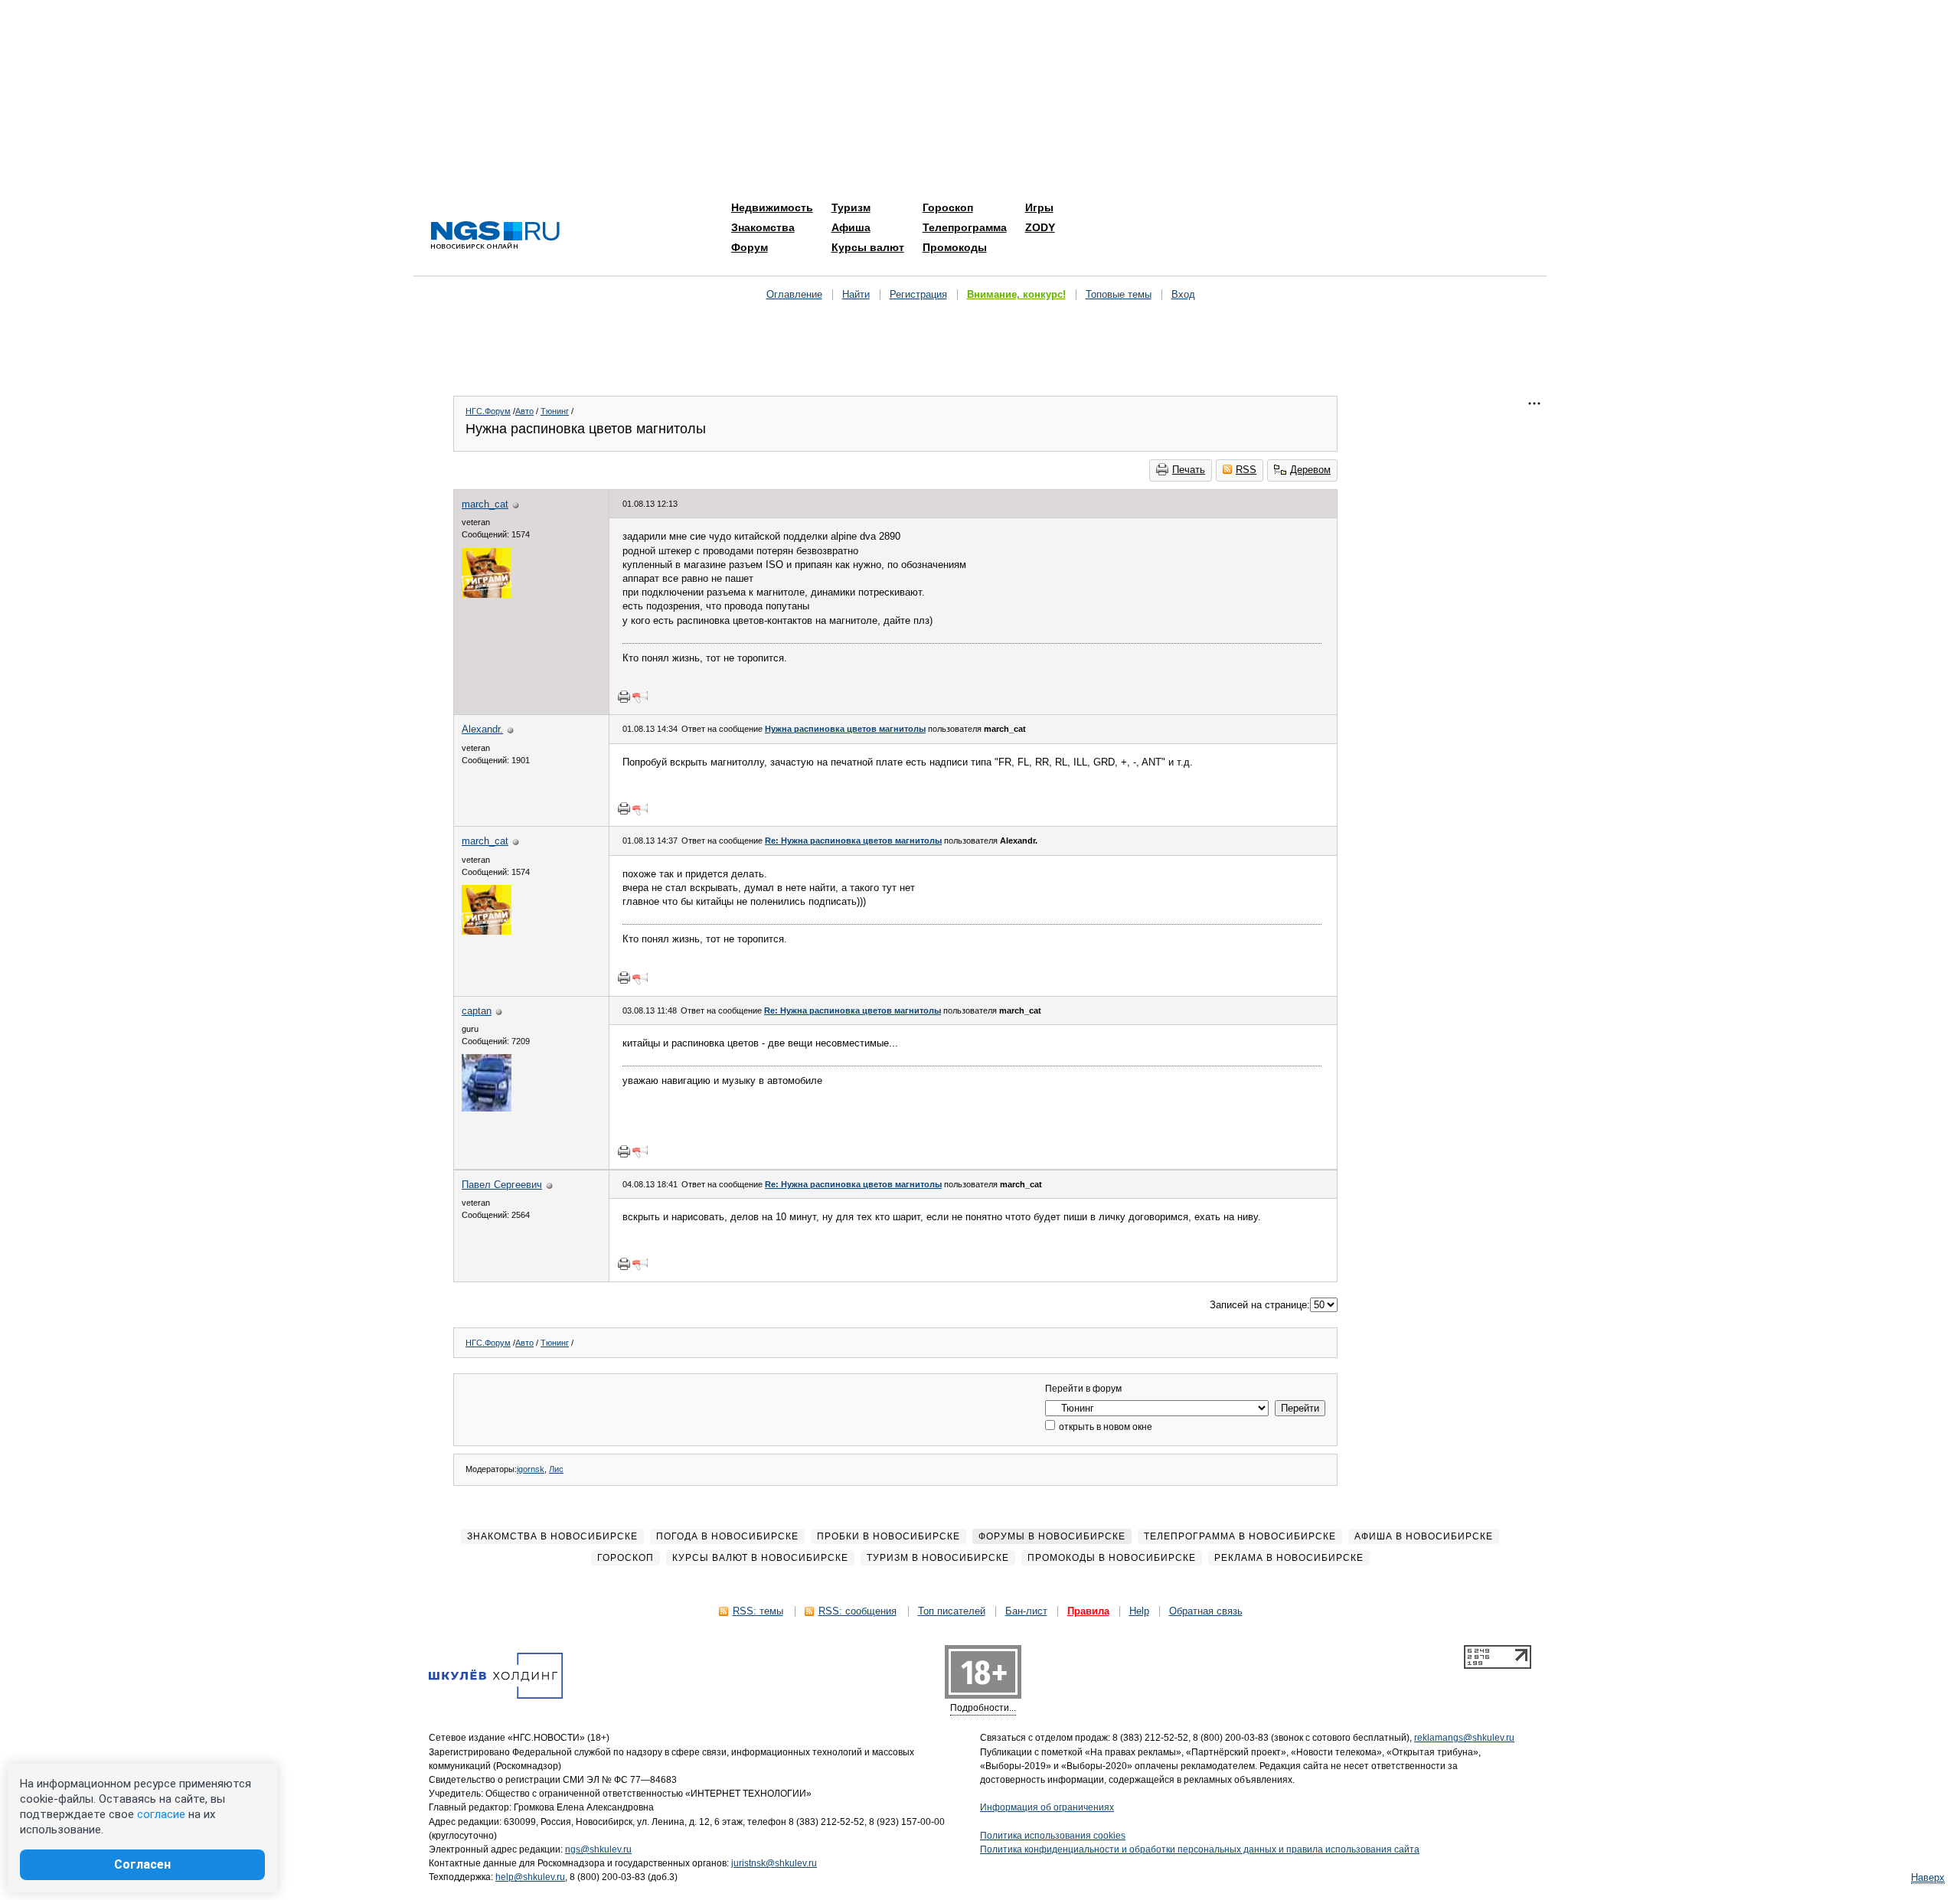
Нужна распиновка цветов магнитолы (845, 729)
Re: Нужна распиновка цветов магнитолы (853, 841)
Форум (750, 247)
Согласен (142, 1864)
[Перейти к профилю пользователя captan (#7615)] (487, 1108)
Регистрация (918, 294)
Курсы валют (868, 247)
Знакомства (763, 227)
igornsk (531, 1469)
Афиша (851, 227)
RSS (1246, 470)
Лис (556, 1469)
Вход (1183, 294)
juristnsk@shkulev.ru (774, 1863)
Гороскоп (948, 207)
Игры (1039, 207)
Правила (1088, 1611)
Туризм (851, 207)
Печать (1189, 470)
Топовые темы (1119, 294)
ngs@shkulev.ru (598, 1849)
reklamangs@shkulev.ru (1464, 1738)
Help (1139, 1611)
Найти (856, 294)
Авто (524, 411)
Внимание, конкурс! (1016, 294)
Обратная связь (1206, 1611)
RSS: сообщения (857, 1611)
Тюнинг (555, 411)
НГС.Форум (488, 411)
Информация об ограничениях (1047, 1807)
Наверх (1928, 1877)
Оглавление (794, 294)
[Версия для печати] (624, 697)
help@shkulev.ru (530, 1877)
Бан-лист (1026, 1611)
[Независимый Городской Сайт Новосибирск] (495, 236)
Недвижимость (772, 207)
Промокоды (955, 247)
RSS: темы (758, 1611)
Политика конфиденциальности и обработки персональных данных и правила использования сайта (1200, 1849)
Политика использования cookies (1053, 1836)
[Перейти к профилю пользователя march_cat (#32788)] (487, 594)
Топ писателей (952, 1611)
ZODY (1040, 227)
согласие (161, 1814)
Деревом (1310, 470)
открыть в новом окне (1104, 1427)
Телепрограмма (965, 227)
